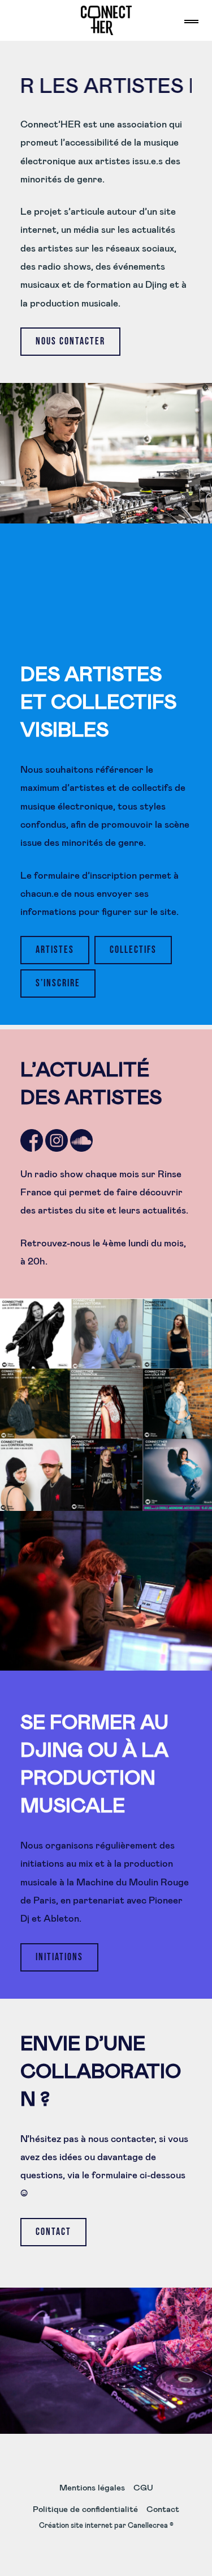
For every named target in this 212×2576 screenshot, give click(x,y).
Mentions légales (92, 2488)
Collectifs (133, 950)
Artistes (55, 950)
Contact (53, 2232)
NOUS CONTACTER (70, 341)
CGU (143, 2488)
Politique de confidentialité (85, 2509)
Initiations (59, 1957)
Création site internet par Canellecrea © (106, 2526)
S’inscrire (58, 983)
